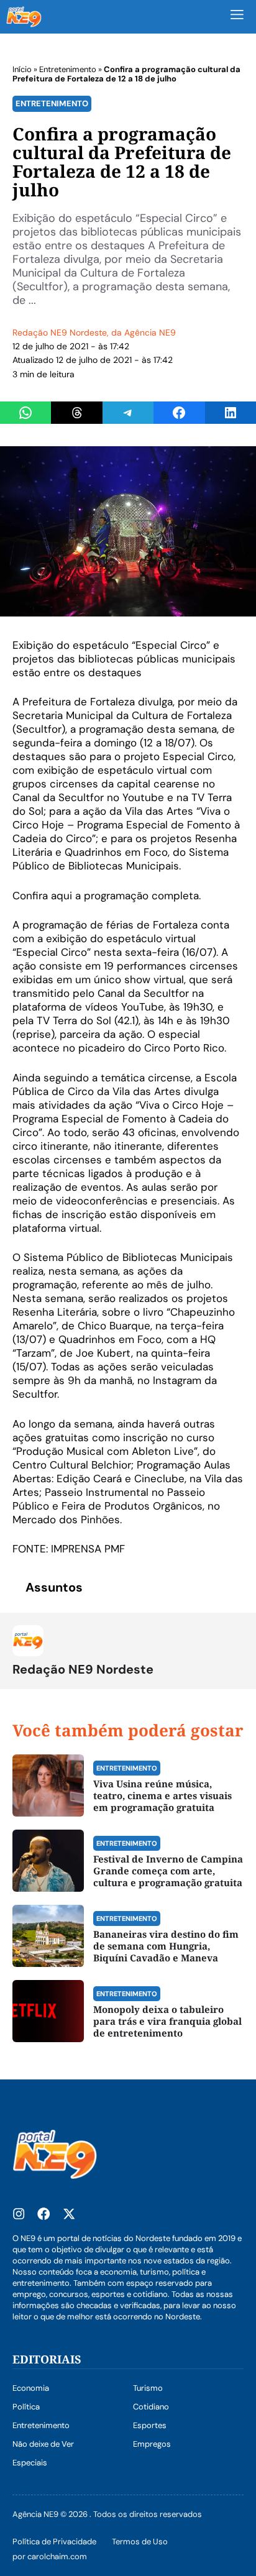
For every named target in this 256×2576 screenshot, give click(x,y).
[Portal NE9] (24, 17)
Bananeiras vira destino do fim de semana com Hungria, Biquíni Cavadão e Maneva (166, 1946)
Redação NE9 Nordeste (60, 332)
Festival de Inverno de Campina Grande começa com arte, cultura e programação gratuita (168, 1871)
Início (22, 69)
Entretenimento (68, 69)
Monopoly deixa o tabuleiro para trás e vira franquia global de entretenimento (167, 2021)
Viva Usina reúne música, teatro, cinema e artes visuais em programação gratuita (162, 1795)
